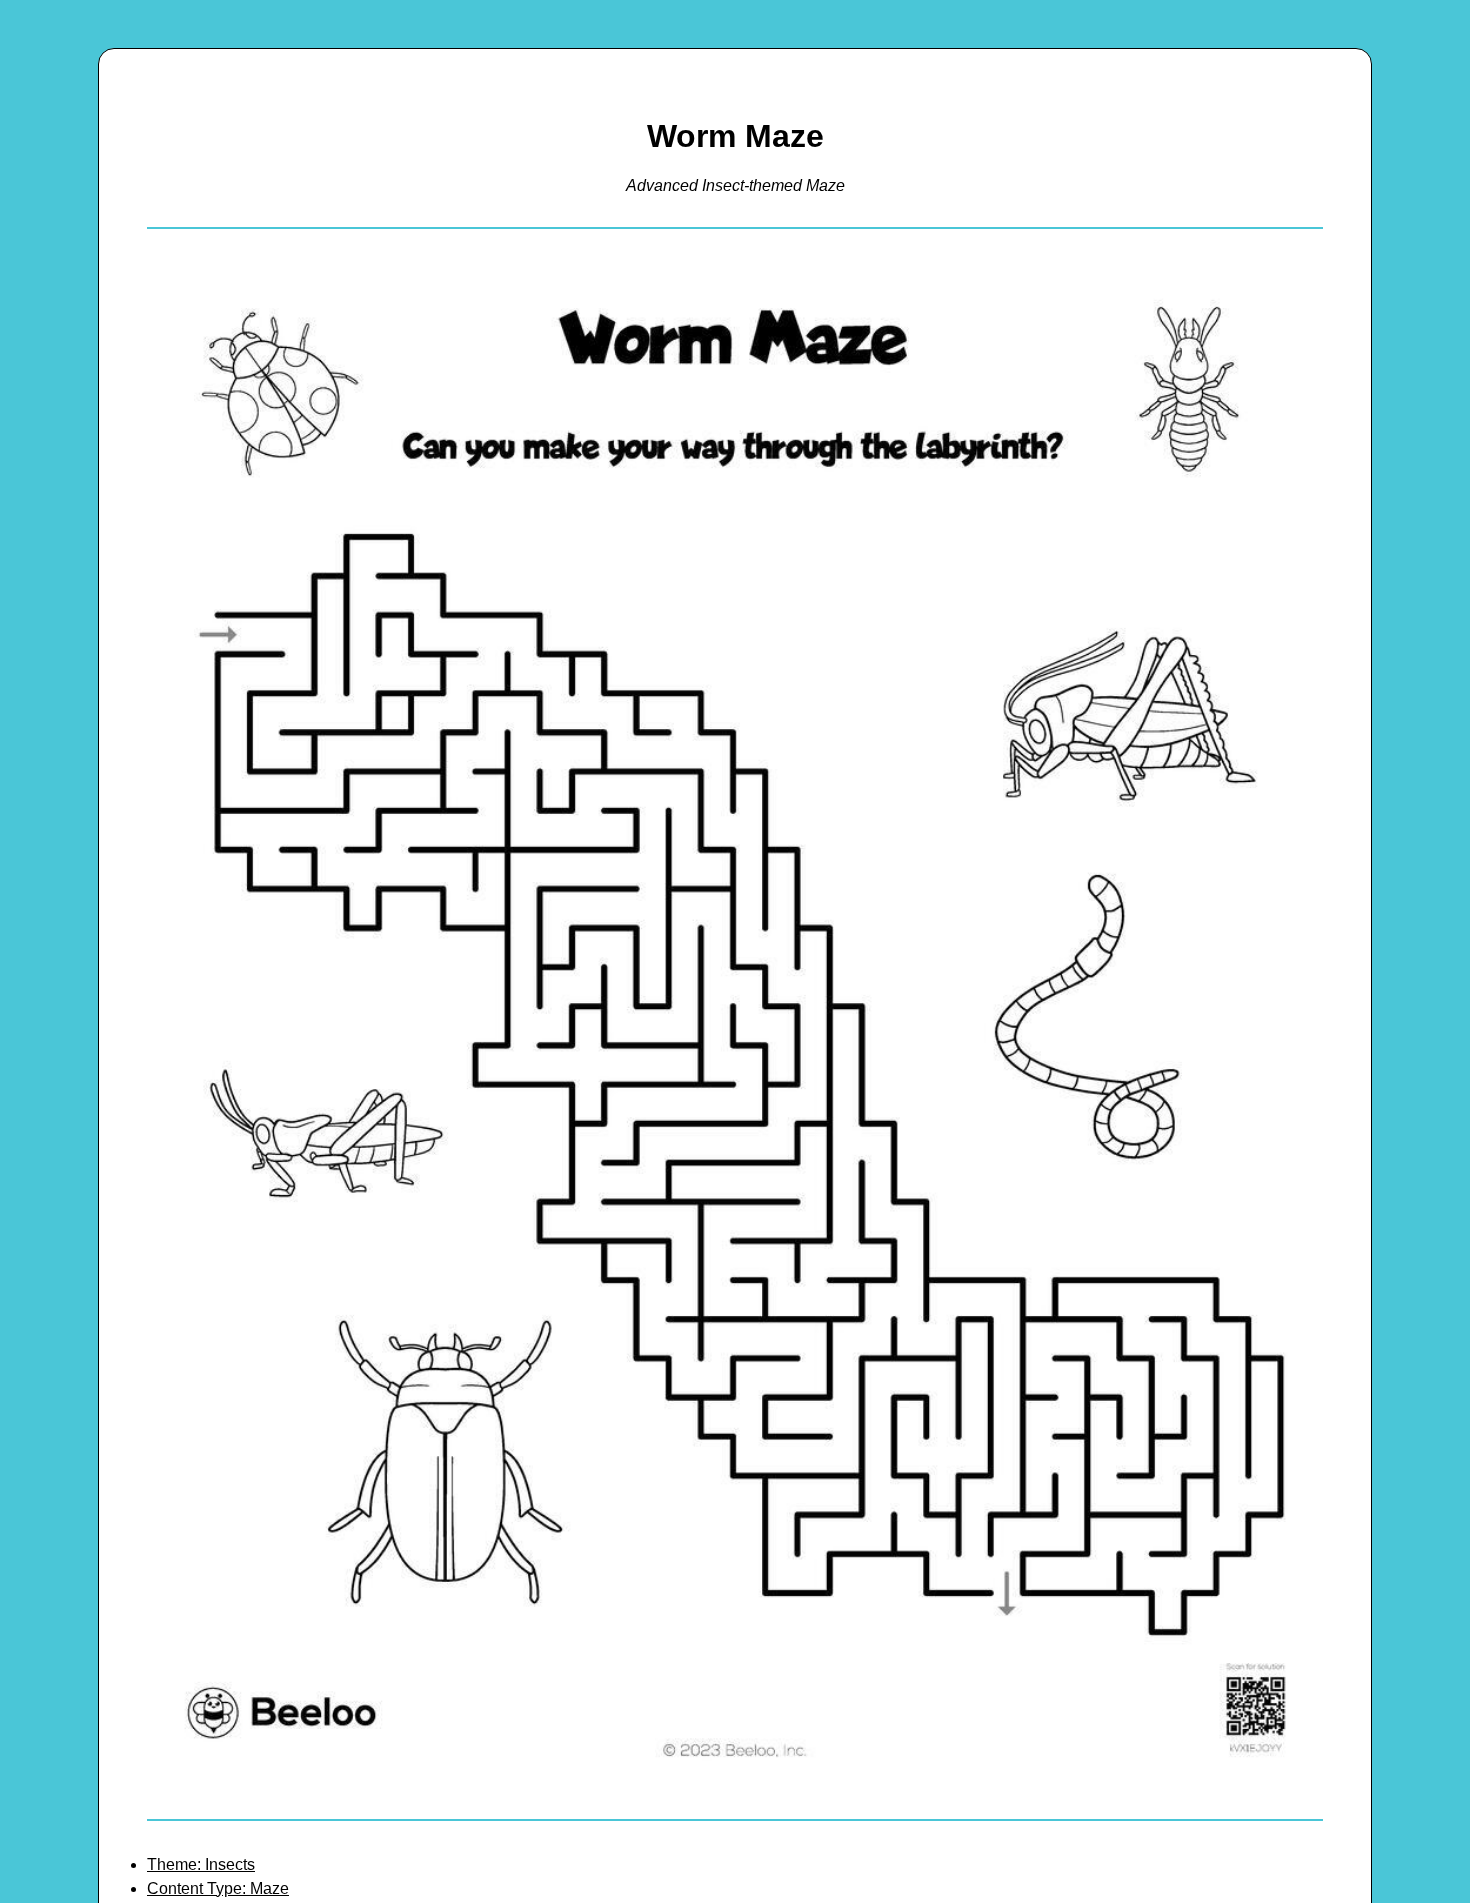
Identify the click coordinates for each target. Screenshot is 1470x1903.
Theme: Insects (201, 1864)
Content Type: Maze (218, 1888)
